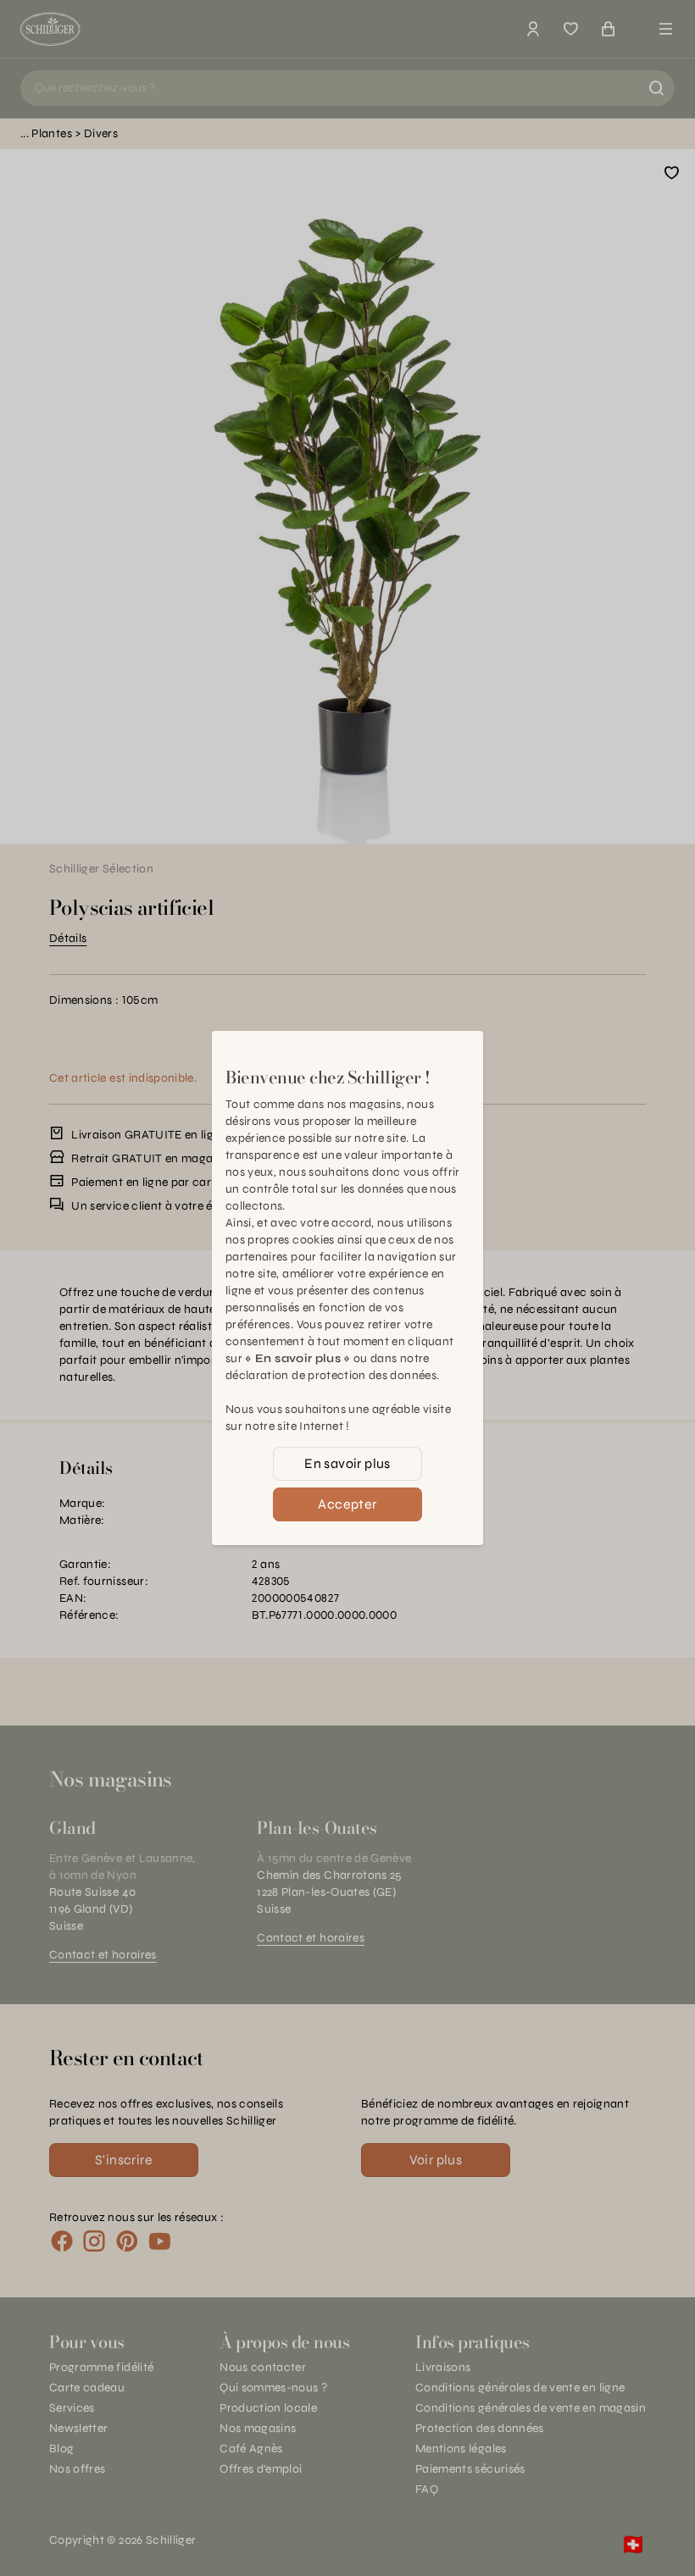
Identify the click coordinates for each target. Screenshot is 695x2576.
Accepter (347, 1504)
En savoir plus (347, 1463)
